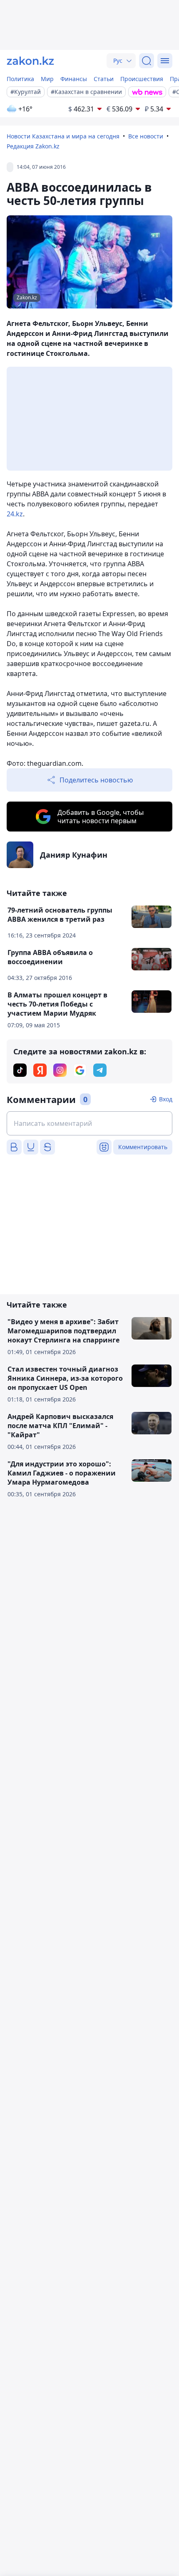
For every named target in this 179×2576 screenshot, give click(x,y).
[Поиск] (147, 61)
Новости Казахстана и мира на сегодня (63, 136)
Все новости (146, 136)
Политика (20, 79)
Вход (166, 1099)
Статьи (104, 79)
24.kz (15, 514)
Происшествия (142, 79)
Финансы (74, 79)
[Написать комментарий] (89, 1123)
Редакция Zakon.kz (33, 146)
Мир (47, 79)
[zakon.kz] (30, 61)
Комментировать (143, 1147)
